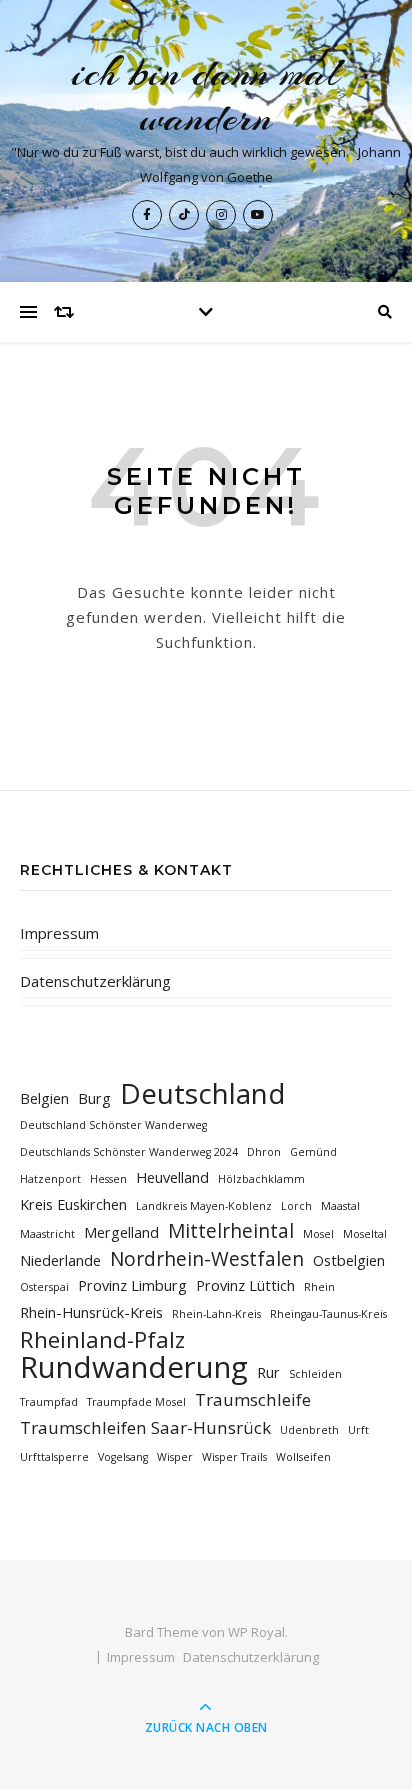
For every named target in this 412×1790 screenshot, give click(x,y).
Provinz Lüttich (245, 1285)
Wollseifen (303, 1457)
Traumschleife (253, 1399)
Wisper (175, 1457)
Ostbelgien (349, 1260)
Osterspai (44, 1287)
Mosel (318, 1234)
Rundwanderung (134, 1367)
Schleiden (315, 1374)
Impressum (59, 933)
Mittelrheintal (231, 1231)
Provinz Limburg (132, 1285)
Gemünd (313, 1152)
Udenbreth (309, 1430)
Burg (94, 1098)
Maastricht (47, 1234)
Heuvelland (172, 1177)
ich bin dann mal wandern (206, 95)
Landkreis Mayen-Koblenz (204, 1206)
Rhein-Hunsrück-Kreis (91, 1312)
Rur (268, 1372)
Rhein (319, 1287)
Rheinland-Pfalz (102, 1339)
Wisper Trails (234, 1457)
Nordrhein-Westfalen (207, 1259)
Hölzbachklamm (261, 1179)
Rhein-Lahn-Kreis (216, 1314)
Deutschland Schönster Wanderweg (113, 1125)
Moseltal (365, 1234)
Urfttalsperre (54, 1457)
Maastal (340, 1206)
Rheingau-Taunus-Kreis (328, 1314)
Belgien (44, 1098)
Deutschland (202, 1093)
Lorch (296, 1206)
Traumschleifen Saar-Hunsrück (145, 1427)
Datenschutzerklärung (95, 981)
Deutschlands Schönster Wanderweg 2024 (129, 1152)
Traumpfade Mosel (136, 1402)
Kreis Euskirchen (73, 1204)
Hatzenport (50, 1179)
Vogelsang (123, 1457)
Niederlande (60, 1260)
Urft (358, 1430)
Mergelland (121, 1232)
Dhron (264, 1152)
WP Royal (256, 1632)
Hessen (108, 1179)
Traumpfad (49, 1402)
